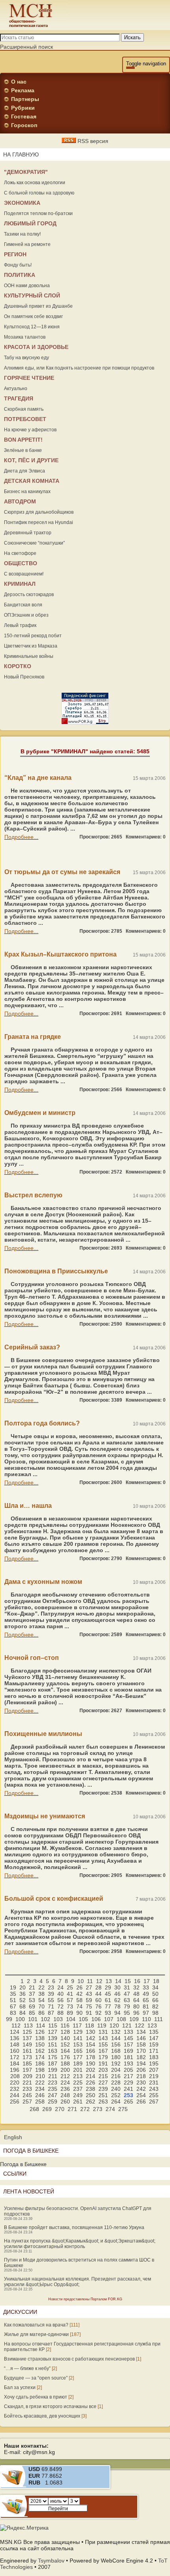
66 (155, 2000)
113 (28, 2025)
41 (70, 1994)
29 (108, 1987)
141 (78, 2038)
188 (65, 2063)
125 (27, 2032)
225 (78, 2083)
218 (141, 2076)
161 (27, 2051)
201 (78, 2070)
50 (155, 1994)
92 (98, 2013)
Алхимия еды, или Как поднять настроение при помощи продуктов (79, 368)
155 (103, 2044)
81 (146, 2006)
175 (53, 2057)
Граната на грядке (33, 1037)
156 (116, 2044)
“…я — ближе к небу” (27, 2368)
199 (53, 2070)
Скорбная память (24, 409)
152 (65, 2044)
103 (58, 2019)
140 (65, 2038)
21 (32, 1987)
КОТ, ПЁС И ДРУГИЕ (31, 460)
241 (128, 2089)
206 (141, 2070)
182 (141, 2057)
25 (70, 1987)
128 (65, 2032)
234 (40, 2089)
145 (128, 2038)
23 (51, 1987)
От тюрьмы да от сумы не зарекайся (62, 872)
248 (65, 2095)
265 (128, 2102)
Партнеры (25, 99)
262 (91, 2102)
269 (47, 2109)
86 (42, 2013)
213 (78, 2076)
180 (116, 2057)
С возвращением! (24, 574)
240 (116, 2089)
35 (13, 1994)
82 (155, 2006)
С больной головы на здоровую (39, 193)
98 (155, 2013)
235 (53, 2089)
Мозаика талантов (25, 337)
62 (117, 2000)
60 (98, 2000)
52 (23, 2000)
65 (146, 2000)
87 (51, 2013)
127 (53, 2032)
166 (91, 2051)
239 (103, 2089)
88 (60, 2013)
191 (103, 2063)
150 (40, 2044)
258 (40, 2102)
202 (91, 2070)
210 (40, 2076)
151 (53, 2044)
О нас (19, 82)
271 (72, 2109)
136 (15, 2038)
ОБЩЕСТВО (21, 563)
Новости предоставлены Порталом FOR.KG (85, 2299)
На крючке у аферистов (30, 430)
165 (78, 2051)
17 (147, 1981)
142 (91, 2038)
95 (127, 2013)
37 (32, 1994)
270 (60, 2109)
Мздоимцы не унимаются (45, 1816)
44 (98, 1994)
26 (79, 1987)
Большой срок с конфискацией (54, 1899)
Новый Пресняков (24, 677)
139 (53, 2038)
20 (23, 1987)
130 (91, 2032)
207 (154, 2070)
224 (65, 2083)
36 (23, 1994)
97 (146, 2013)
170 (141, 2051)
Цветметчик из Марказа (31, 646)
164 (65, 2051)
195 (154, 2063)
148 (15, 2044)
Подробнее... (21, 837)
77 (108, 2006)
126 (40, 2032)
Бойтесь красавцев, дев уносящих (42, 2416)
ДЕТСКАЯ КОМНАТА (32, 481)
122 (140, 2025)
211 (53, 2076)
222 (40, 2083)
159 (154, 2044)
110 (146, 2019)
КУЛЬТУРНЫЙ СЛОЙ (32, 295)
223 (53, 2083)
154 (91, 2044)
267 (154, 2102)
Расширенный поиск (26, 47)
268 (34, 2109)
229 (128, 2083)
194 (141, 2063)
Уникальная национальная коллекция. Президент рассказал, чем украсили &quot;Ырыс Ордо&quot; (77, 2282)
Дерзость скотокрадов (29, 594)
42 (79, 1994)
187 (53, 2063)
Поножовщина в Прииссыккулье (56, 1271)
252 (116, 2095)
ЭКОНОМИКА (22, 203)
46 (117, 1994)
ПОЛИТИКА (20, 275)
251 (103, 2095)
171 (154, 2051)
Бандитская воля (23, 605)
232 (15, 2089)
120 (114, 2025)
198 (40, 2070)
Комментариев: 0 (146, 837)
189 (78, 2063)
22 (42, 1987)
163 (53, 2051)
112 (16, 2025)
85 (32, 2013)
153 (78, 2044)
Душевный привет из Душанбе (38, 306)
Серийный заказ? (32, 1347)
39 (51, 1994)
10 (81, 1981)
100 (20, 2019)
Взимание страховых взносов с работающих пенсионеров (69, 2359)
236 (65, 2089)
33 (146, 1987)
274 (110, 2109)
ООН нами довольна (27, 286)
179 (103, 2057)
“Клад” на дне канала (38, 778)
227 (103, 2083)
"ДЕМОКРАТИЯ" (26, 172)
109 (134, 2019)
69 (32, 2006)
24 (60, 1987)
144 (116, 2038)
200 (65, 2070)
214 (91, 2076)
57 (70, 2000)
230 (141, 2083)
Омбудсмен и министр (40, 1113)
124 (15, 2032)
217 (128, 2076)
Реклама (23, 90)
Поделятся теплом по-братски (38, 213)
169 (128, 2051)
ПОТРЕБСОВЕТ (25, 419)
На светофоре (20, 553)
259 (53, 2102)
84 (23, 2013)
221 (27, 2083)
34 (155, 1987)
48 (136, 1994)
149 (27, 2044)
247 (53, 2095)
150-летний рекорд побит (33, 636)
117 (77, 2025)
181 (128, 2057)
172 (15, 2057)
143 (103, 2038)
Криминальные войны (29, 656)
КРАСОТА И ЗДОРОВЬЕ (36, 347)
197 (27, 2070)
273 (98, 2109)
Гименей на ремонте (27, 244)
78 (117, 2006)
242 (141, 2089)
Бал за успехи (20, 2387)
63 (127, 2000)
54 (42, 2000)
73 (70, 2006)
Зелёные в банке (23, 450)
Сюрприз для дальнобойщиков (39, 512)
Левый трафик (20, 625)
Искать (132, 37)
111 (159, 2019)
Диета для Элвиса (25, 471)
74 (79, 2006)
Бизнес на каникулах (27, 492)
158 (141, 2044)
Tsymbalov (51, 2561)
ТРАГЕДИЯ (19, 398)
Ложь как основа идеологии (35, 183)
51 (13, 2000)
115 (53, 2025)
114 (41, 2025)
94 (117, 2013)
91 (89, 2013)
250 (91, 2095)
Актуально (16, 389)
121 (127, 2025)
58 (79, 2000)
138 (40, 2038)
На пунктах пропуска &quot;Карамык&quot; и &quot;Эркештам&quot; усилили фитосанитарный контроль (80, 2244)
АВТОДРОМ (20, 501)
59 (89, 2000)
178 (91, 2057)
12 (99, 1981)
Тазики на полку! (22, 234)
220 (15, 2083)
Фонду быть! (18, 265)
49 (146, 1994)
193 (128, 2063)
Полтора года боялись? (42, 1423)
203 (103, 2070)
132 (116, 2032)
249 (78, 2095)
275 (123, 2109)
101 (33, 2019)
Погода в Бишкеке (23, 2164)
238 (91, 2089)
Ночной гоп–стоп (32, 1658)
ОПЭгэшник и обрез (26, 615)
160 (15, 2051)
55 (51, 2000)
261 (78, 2102)
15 (128, 1981)
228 (116, 2083)
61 (108, 2000)
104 (71, 2019)
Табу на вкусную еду (26, 358)
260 (65, 2102)
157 (128, 2044)
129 (78, 2032)
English (13, 2137)
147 (154, 2038)
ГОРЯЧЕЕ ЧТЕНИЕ (29, 378)
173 (27, 2057)
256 (15, 2102)
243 (154, 2089)
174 (40, 2057)
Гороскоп (24, 125)
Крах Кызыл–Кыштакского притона (60, 954)
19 (13, 1987)
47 (127, 1994)
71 (51, 2006)
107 (109, 2019)
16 (137, 1981)
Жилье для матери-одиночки (36, 2334)
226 (91, 2083)
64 (136, 2000)
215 (103, 2076)
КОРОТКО (18, 666)
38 (42, 1994)
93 (108, 2013)
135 (154, 2032)
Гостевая (24, 116)
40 (60, 1994)
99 (9, 2019)
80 (136, 2006)
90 (79, 2013)
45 (108, 1994)
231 (154, 2083)
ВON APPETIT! (23, 440)
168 (116, 2051)
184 (15, 2063)
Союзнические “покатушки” (34, 543)
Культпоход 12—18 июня (32, 327)
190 (91, 2063)
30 (117, 1987)
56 (60, 2000)
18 (156, 1981)
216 (116, 2076)
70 (42, 2006)
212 (65, 2076)
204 (116, 2070)
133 (128, 2032)
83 (13, 2013)
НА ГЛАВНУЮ (21, 154)
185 (27, 2063)
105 (83, 2019)
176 (65, 2057)
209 (28, 2076)
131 (103, 2032)
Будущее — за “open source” (36, 2378)
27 (89, 1987)
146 (141, 2038)
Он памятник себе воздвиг (33, 316)
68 (23, 2006)
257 (27, 2102)
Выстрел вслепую (33, 1195)
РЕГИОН (15, 254)
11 (90, 1981)
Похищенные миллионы (43, 1734)
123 (152, 2025)
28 (98, 1987)
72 (60, 2006)
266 (141, 2102)
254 (141, 2095)
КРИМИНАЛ (20, 584)
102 (45, 2019)
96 (136, 2013)
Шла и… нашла (28, 1506)
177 (78, 2057)
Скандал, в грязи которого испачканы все (50, 2406)
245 (27, 2095)
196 (15, 2070)
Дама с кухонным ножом (43, 1582)
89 (70, 2013)
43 (89, 1994)
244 (15, 2095)
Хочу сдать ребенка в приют (36, 2397)
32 (136, 1987)
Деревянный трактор (28, 533)
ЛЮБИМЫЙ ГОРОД (30, 223)
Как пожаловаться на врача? (36, 2325)
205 (128, 2070)
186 (40, 2063)
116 (65, 2025)
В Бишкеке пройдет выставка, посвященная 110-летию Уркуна (74, 2227)
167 (103, 2051)
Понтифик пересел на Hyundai (39, 522)
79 (127, 2006)
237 (78, 2089)
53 (32, 2000)
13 (109, 1981)
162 (40, 2051)
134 (141, 2032)
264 (116, 2102)
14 (118, 1981)
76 (98, 2006)
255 (154, 2095)
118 (90, 2025)
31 (127, 1987)
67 (13, 2006)
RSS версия (92, 141)
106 (96, 2019)
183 (154, 2057)
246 (40, 2095)
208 (15, 2076)
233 (27, 2089)
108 (121, 2019)
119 (102, 2025)
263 (103, 2102)
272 (85, 2109)
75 (89, 2006)
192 (116, 2063)
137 (27, 2038)
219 (154, 2076)
